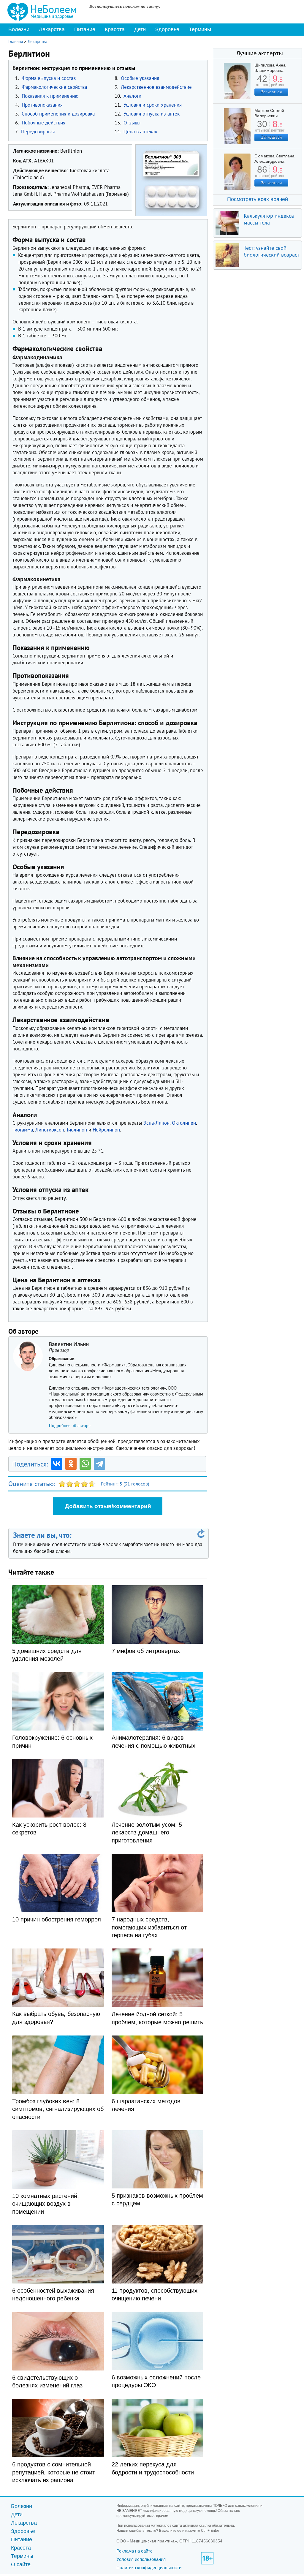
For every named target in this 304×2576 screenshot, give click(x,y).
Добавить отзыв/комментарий (108, 1506)
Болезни (19, 29)
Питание (85, 29)
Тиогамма (23, 1130)
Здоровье (167, 29)
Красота (115, 29)
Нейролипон (106, 1130)
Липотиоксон (50, 1130)
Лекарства (52, 29)
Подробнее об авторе (70, 1426)
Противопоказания (42, 105)
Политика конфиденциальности (149, 2568)
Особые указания (140, 78)
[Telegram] (99, 1464)
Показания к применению (50, 96)
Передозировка (38, 132)
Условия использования (141, 2559)
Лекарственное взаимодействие (156, 87)
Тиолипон (77, 1130)
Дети (140, 29)
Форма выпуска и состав (49, 78)
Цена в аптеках (140, 132)
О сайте (21, 2564)
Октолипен (184, 1123)
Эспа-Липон (156, 1123)
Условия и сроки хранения (153, 105)
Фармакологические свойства (54, 87)
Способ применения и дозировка (58, 114)
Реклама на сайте (134, 2551)
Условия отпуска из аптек (152, 114)
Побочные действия (43, 123)
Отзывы (132, 123)
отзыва (262, 83)
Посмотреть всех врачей (258, 199)
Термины (200, 29)
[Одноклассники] (71, 1464)
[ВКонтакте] (57, 1464)
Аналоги (132, 96)
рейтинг (278, 83)
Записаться (271, 92)
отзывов (262, 128)
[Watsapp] (85, 1464)
